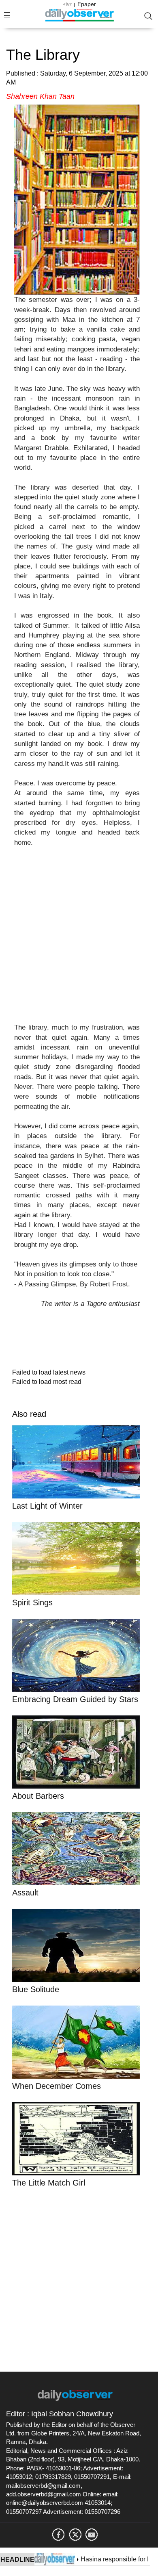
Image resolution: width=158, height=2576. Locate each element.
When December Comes (58, 2086)
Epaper (87, 4)
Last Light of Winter (47, 1506)
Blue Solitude (37, 1989)
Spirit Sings (32, 1602)
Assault (25, 1893)
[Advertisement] (79, 940)
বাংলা (68, 4)
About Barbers (38, 1796)
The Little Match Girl (49, 2183)
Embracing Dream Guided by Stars (75, 1699)
